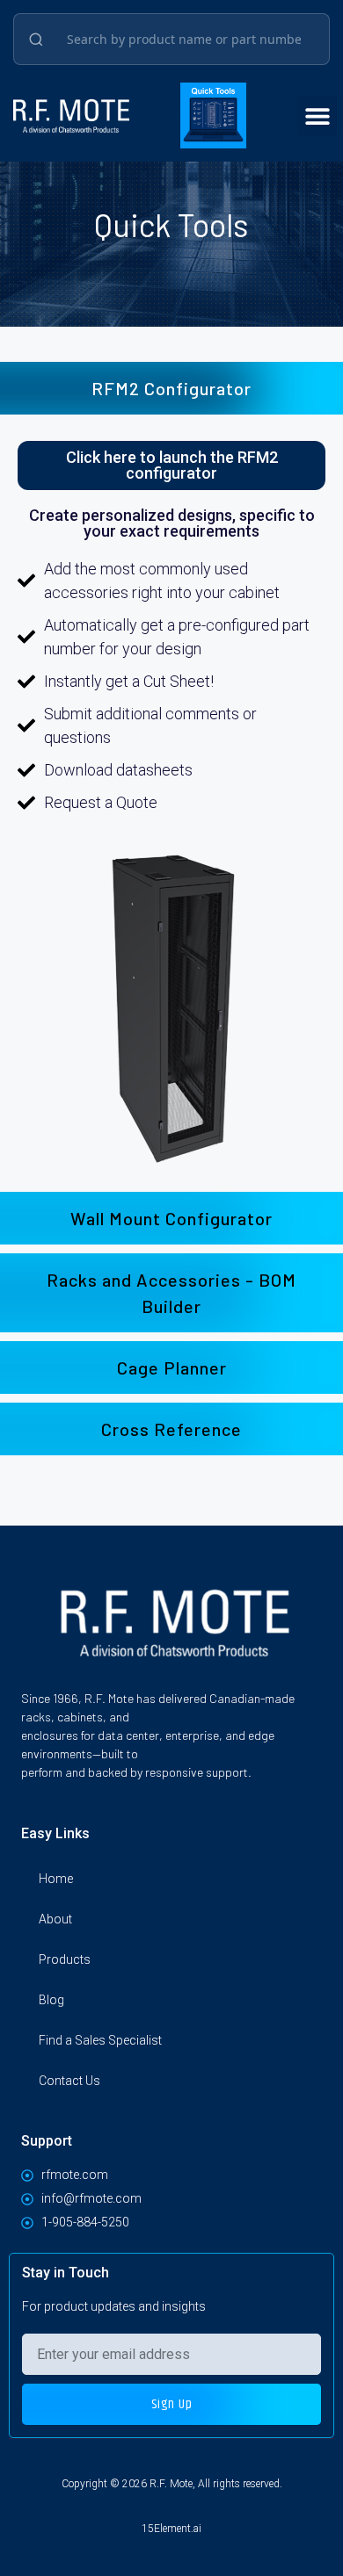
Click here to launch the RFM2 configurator (172, 465)
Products (65, 1959)
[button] (317, 115)
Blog (51, 2000)
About (55, 1919)
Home (56, 1879)
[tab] (171, 388)
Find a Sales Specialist (100, 2040)
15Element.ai (171, 2529)
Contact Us (69, 2081)
